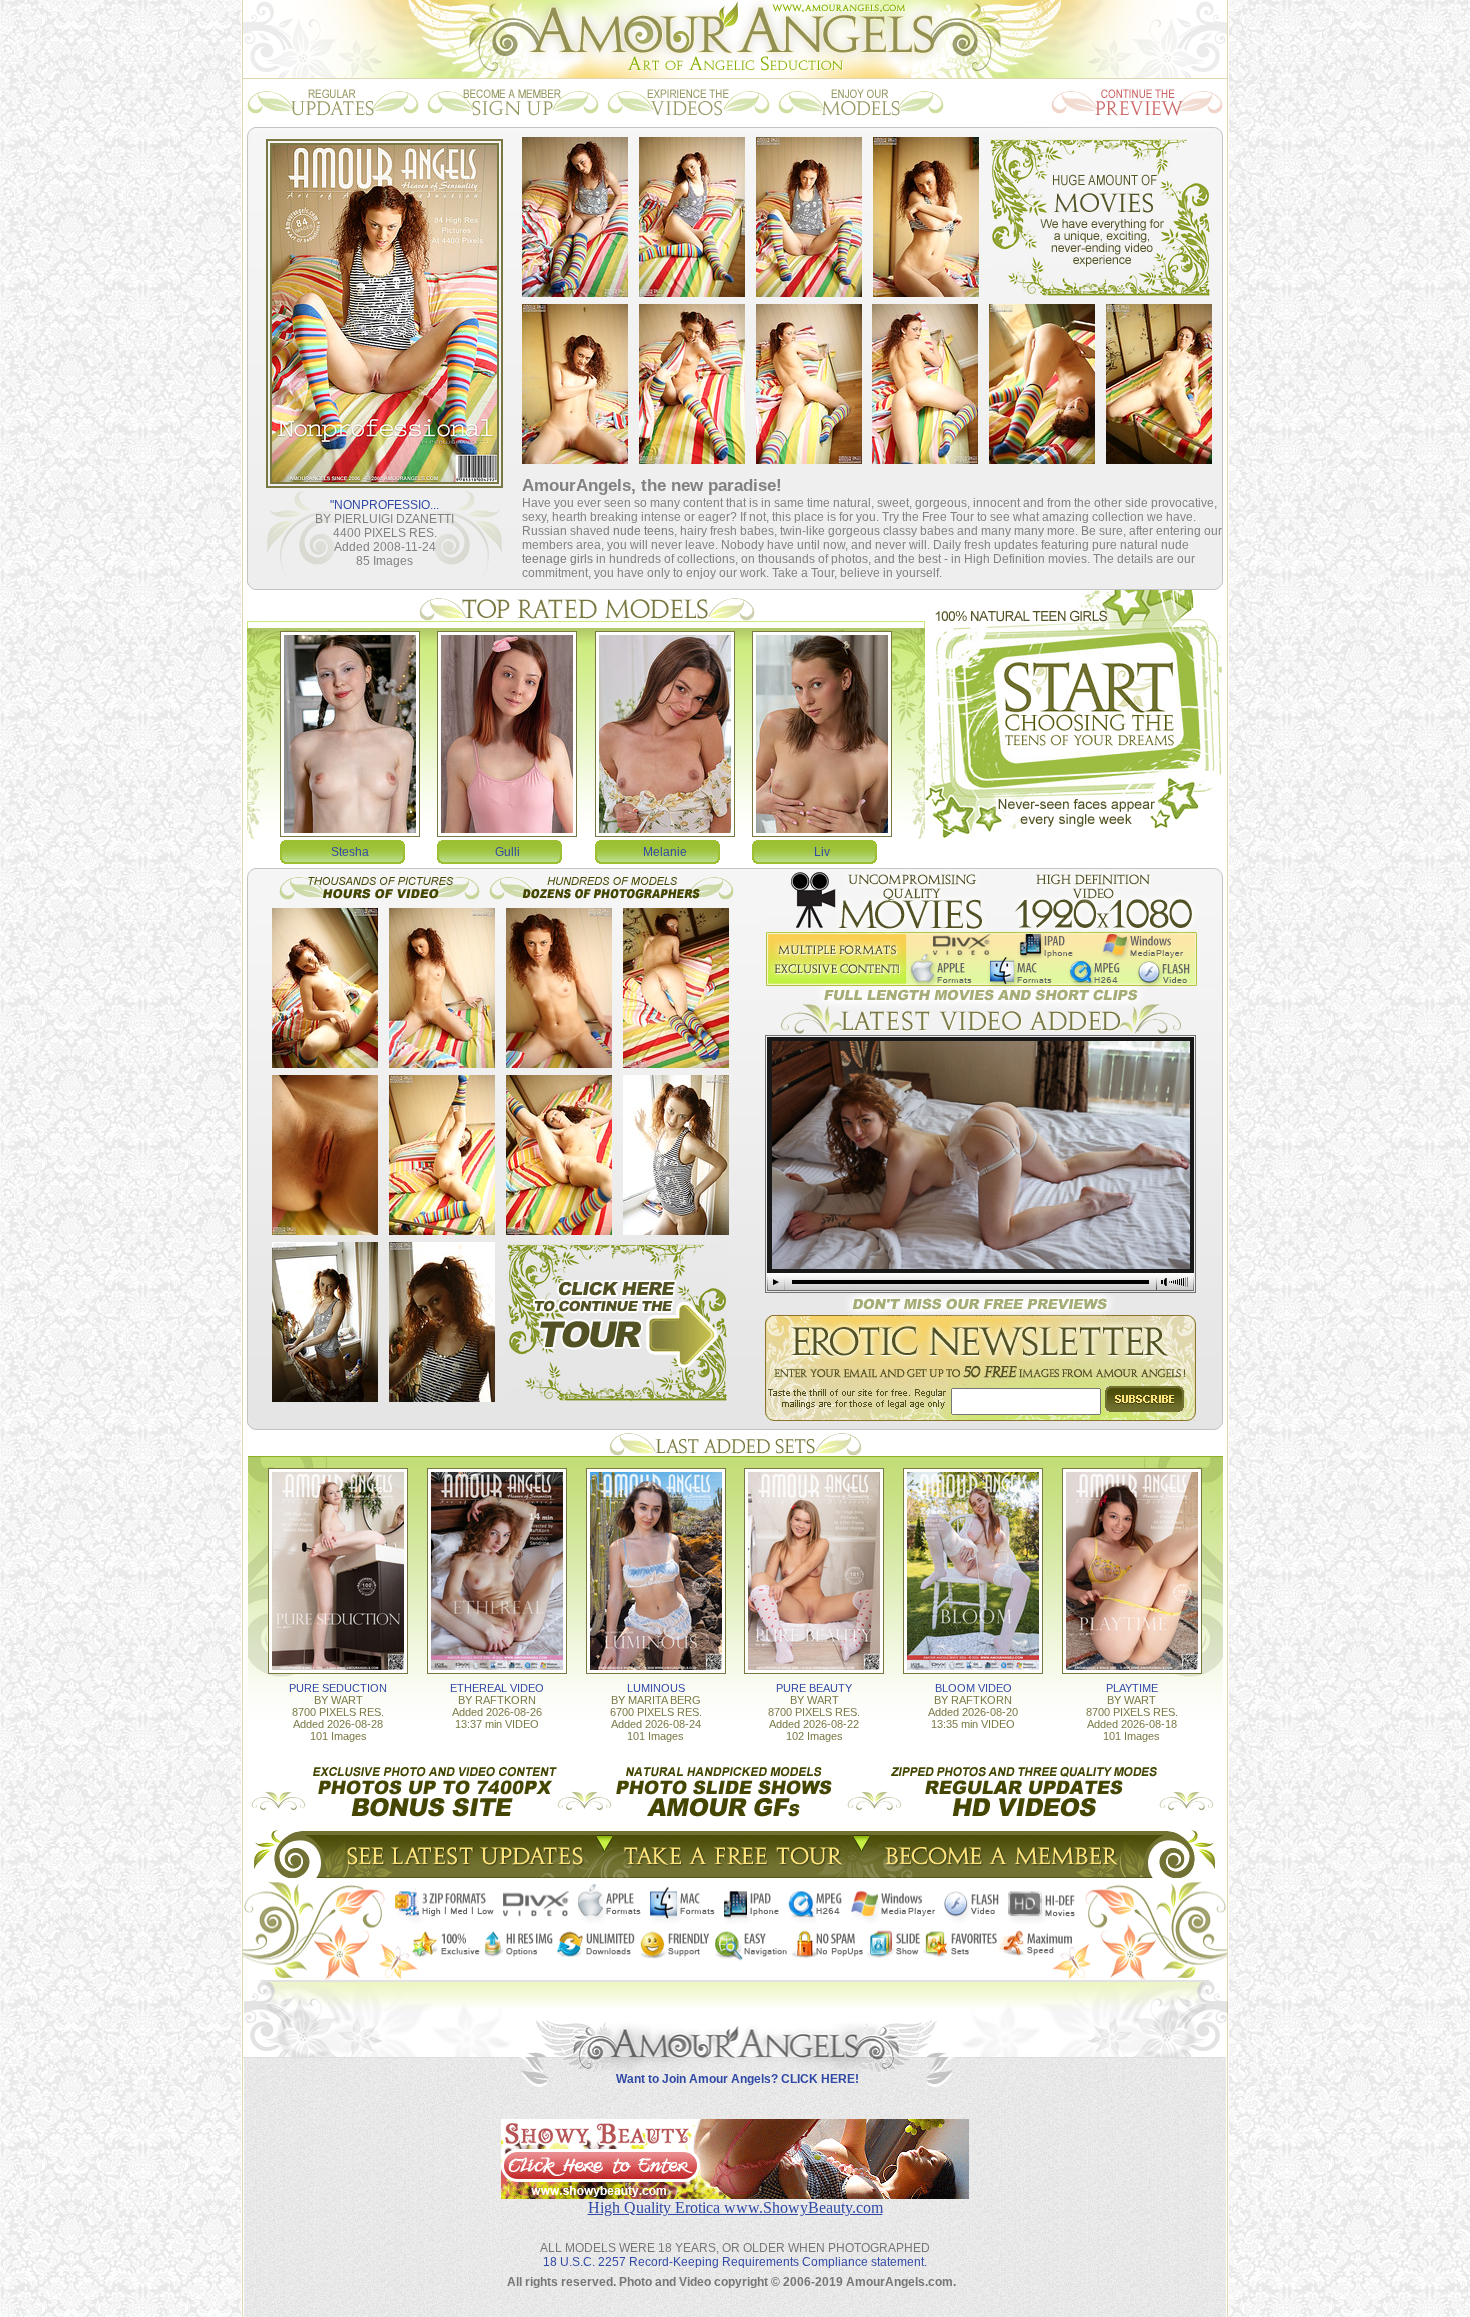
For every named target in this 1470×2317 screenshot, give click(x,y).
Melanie (665, 852)
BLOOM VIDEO (973, 1688)
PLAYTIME (1132, 1688)
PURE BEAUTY (814, 1688)
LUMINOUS (656, 1688)
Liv (822, 852)
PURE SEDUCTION (338, 1688)
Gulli (507, 852)
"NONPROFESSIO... (384, 505)
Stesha (350, 852)
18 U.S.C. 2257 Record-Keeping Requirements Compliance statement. (735, 2262)
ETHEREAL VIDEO (497, 1688)
